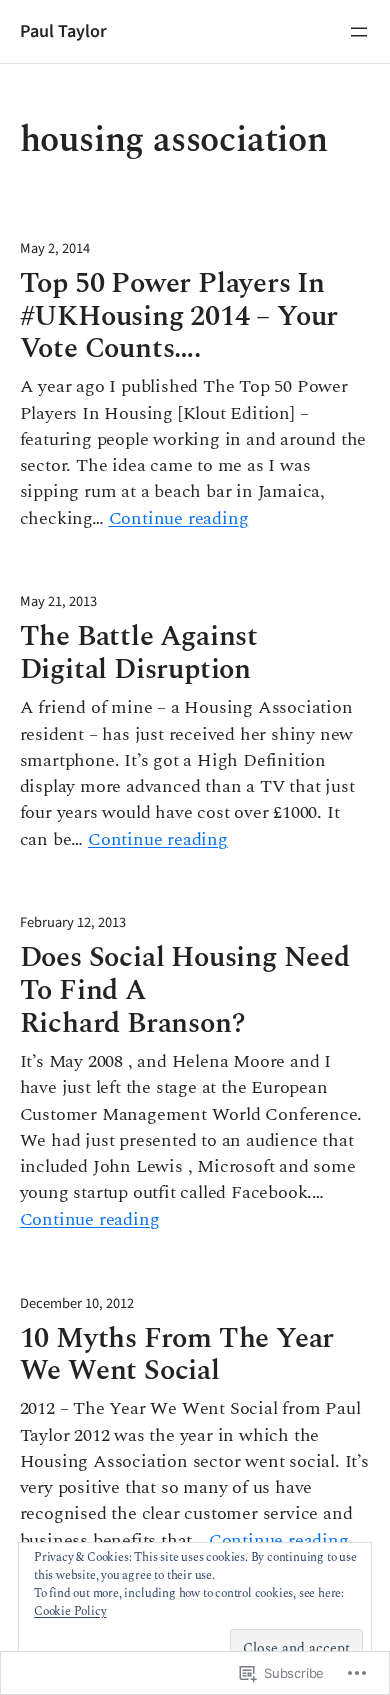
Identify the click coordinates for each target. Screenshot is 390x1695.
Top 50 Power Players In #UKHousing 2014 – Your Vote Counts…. (179, 317)
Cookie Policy (70, 1611)
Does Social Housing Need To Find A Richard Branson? (185, 991)
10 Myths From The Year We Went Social (177, 1356)
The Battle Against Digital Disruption (139, 654)
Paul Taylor (63, 31)
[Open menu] (359, 32)
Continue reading (179, 519)
